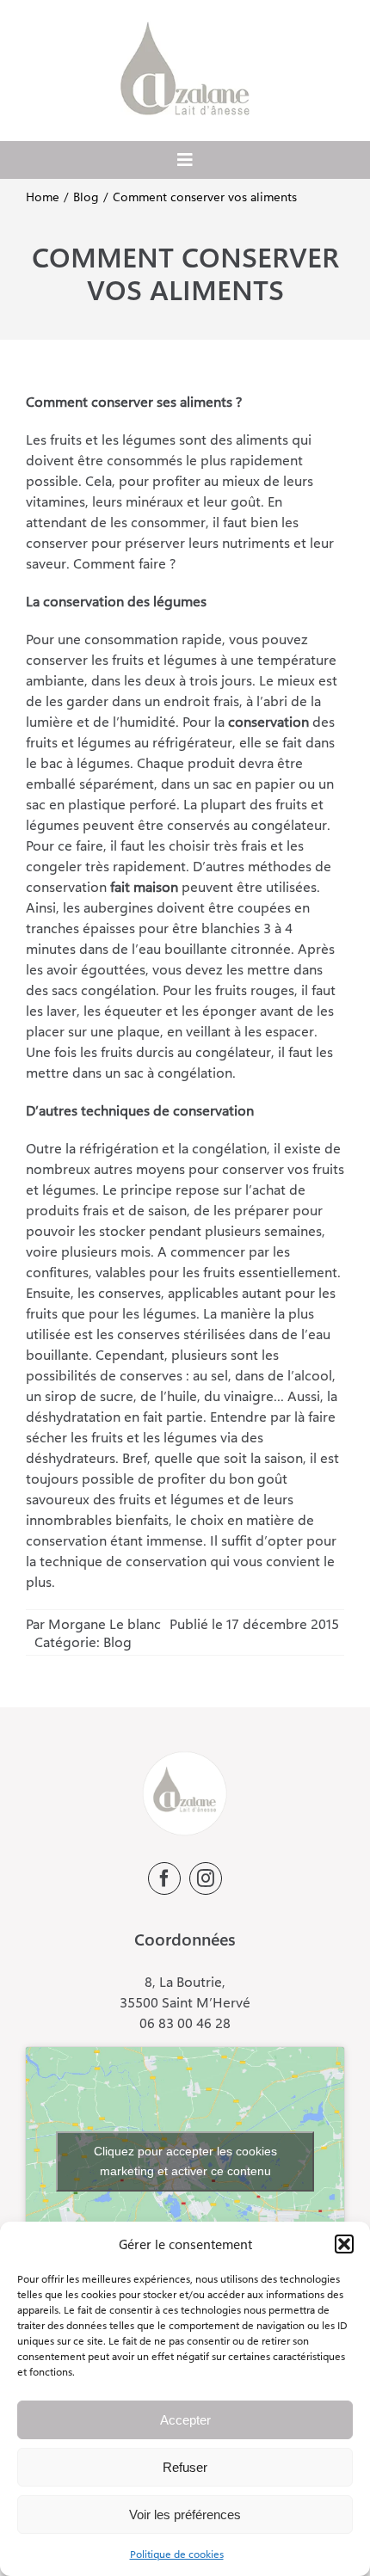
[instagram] (206, 1878)
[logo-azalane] (185, 28)
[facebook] (164, 1878)
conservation (268, 721)
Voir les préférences (185, 2515)
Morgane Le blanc (105, 1623)
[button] (344, 2244)
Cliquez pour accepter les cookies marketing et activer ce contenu (185, 2161)
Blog (117, 1642)
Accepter (185, 2420)
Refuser (185, 2467)
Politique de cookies (177, 2554)
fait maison (144, 886)
